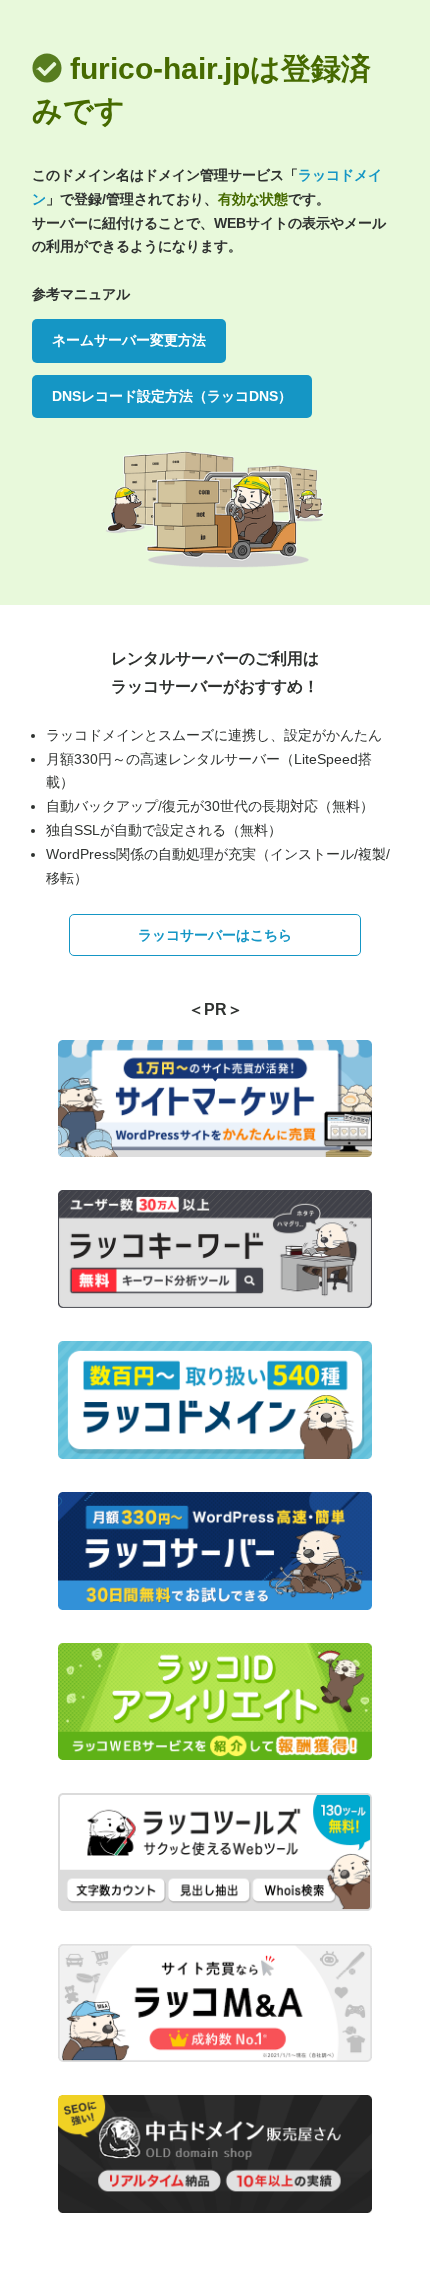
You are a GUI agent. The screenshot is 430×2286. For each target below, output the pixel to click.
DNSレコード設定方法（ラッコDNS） (172, 396)
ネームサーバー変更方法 (129, 340)
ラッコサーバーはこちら (215, 935)
